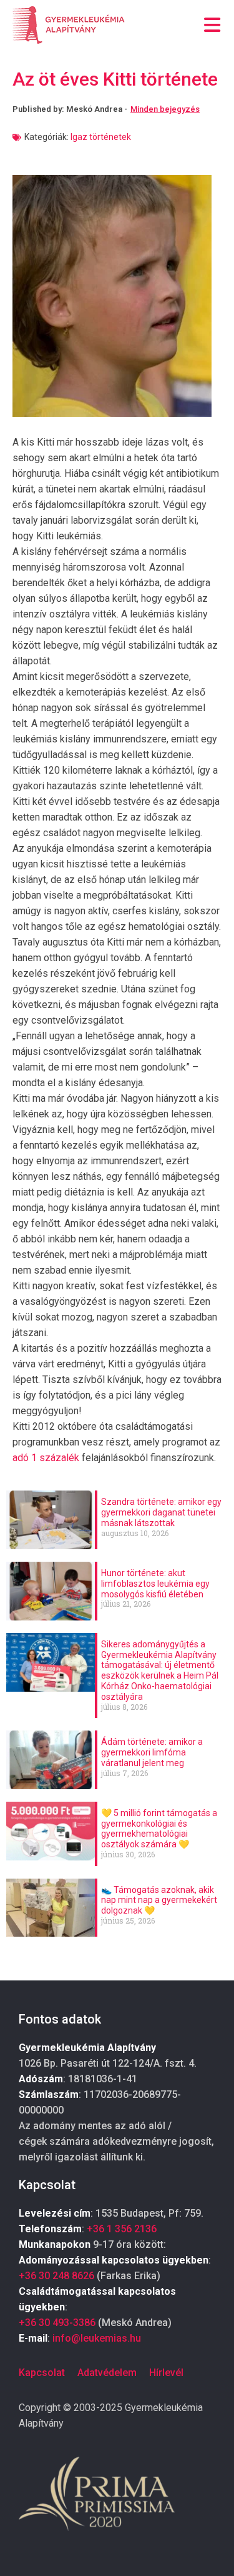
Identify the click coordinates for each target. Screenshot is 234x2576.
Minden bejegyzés (165, 109)
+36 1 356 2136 (122, 2229)
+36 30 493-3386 (57, 2323)
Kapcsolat (42, 2373)
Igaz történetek (101, 137)
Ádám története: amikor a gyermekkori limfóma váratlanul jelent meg (152, 1752)
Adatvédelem (107, 2373)
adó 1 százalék (46, 1458)
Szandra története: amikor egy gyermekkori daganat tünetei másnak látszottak (161, 1512)
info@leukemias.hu (97, 2338)
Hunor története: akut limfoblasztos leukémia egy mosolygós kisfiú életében (155, 1584)
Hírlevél (166, 2373)
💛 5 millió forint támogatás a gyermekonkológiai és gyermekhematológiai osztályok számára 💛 (159, 1829)
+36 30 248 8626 (56, 2276)
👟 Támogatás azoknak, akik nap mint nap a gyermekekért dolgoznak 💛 (159, 1900)
